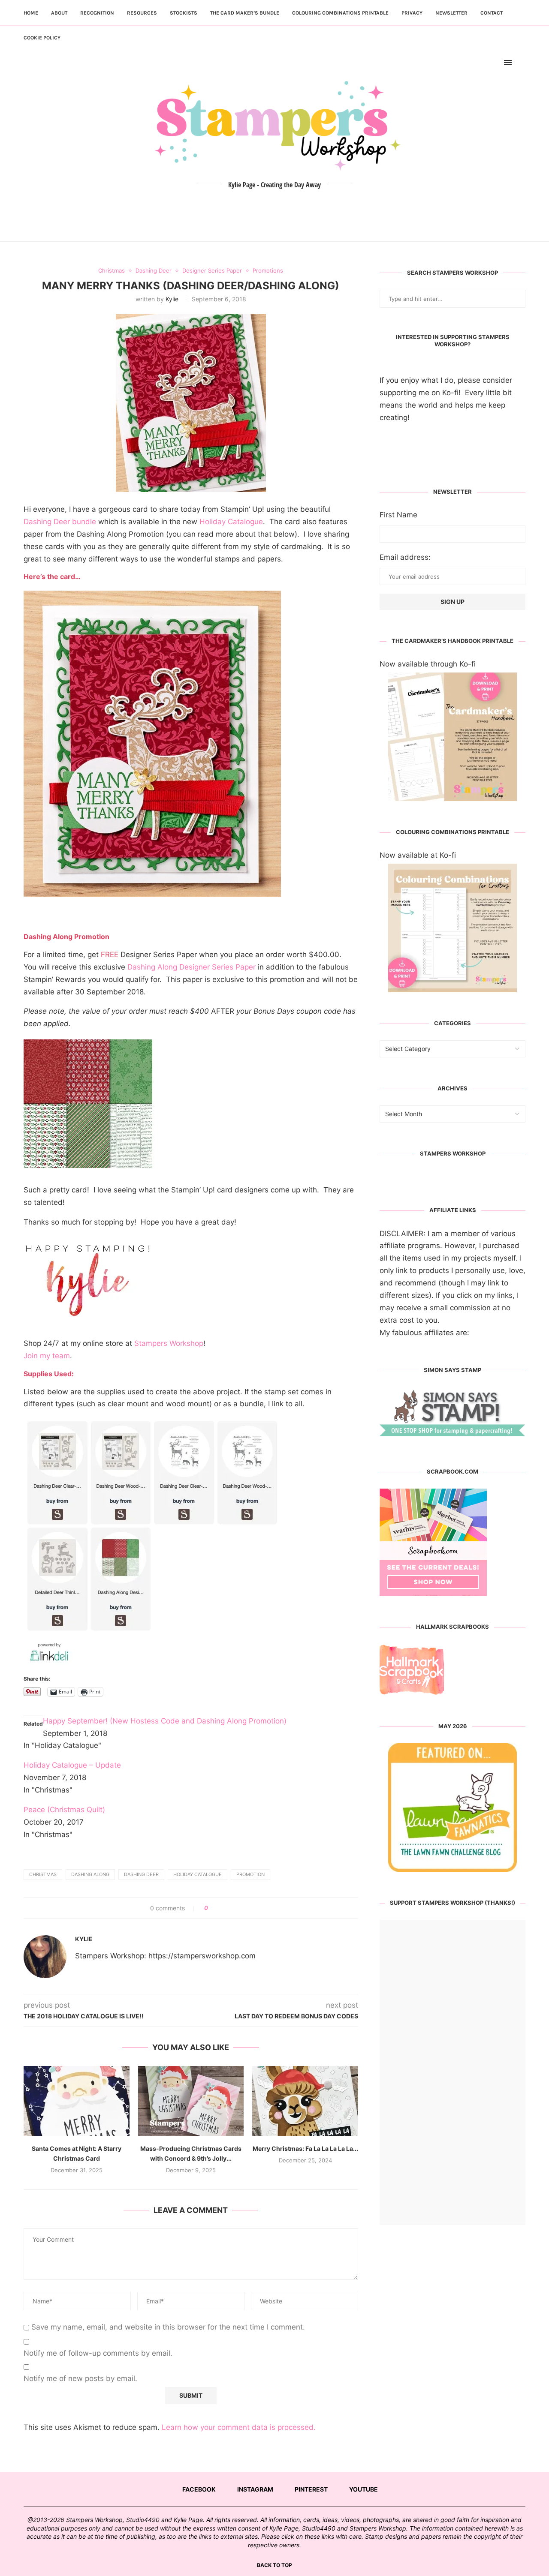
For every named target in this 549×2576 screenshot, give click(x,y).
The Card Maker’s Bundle (245, 13)
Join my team (47, 1356)
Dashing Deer (141, 1874)
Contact (492, 13)
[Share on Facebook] (218, 1908)
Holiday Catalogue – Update (72, 1765)
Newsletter (451, 13)
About (59, 13)
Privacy (412, 13)
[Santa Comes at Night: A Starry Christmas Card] (77, 2101)
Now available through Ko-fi (428, 664)
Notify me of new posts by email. (80, 2378)
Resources (142, 13)
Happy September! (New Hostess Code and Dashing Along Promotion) (165, 1721)
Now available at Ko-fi (418, 855)
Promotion (250, 1874)
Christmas (43, 1874)
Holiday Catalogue (231, 522)
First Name (398, 515)
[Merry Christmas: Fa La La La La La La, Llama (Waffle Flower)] (305, 2101)
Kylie (172, 299)
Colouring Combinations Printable (340, 13)
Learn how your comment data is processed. (239, 2427)
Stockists (184, 13)
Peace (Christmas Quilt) (64, 1810)
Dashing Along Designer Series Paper (192, 967)
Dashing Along (90, 1874)
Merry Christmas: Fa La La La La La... (305, 2148)
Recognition (97, 13)
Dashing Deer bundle (60, 522)
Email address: (405, 557)
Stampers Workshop (169, 1343)
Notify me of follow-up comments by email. (98, 2353)
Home (31, 13)
